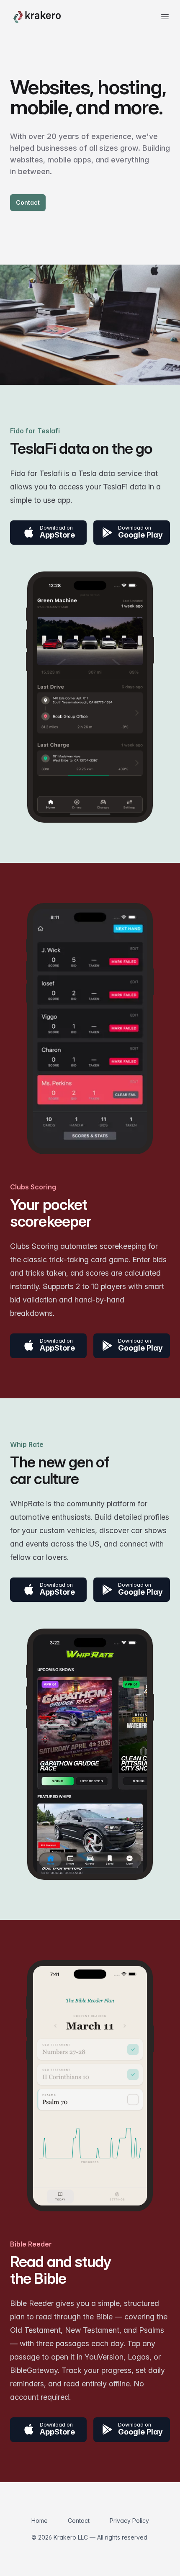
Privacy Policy (129, 2521)
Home (40, 2521)
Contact (28, 202)
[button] (48, 533)
